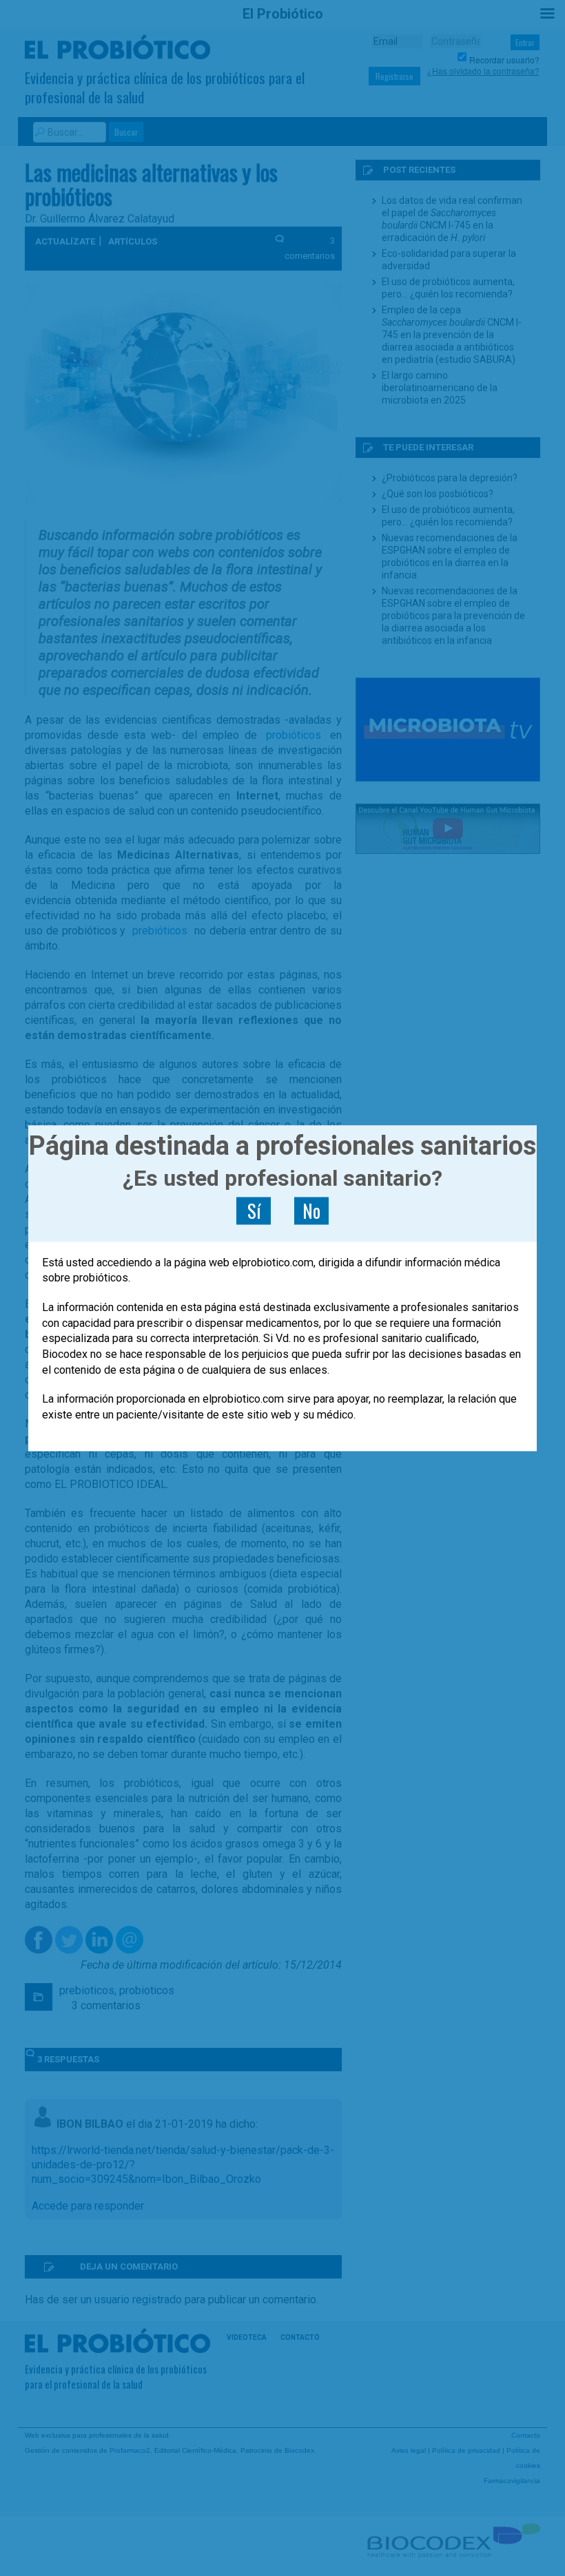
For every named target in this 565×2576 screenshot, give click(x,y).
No (311, 1211)
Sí (254, 1211)
